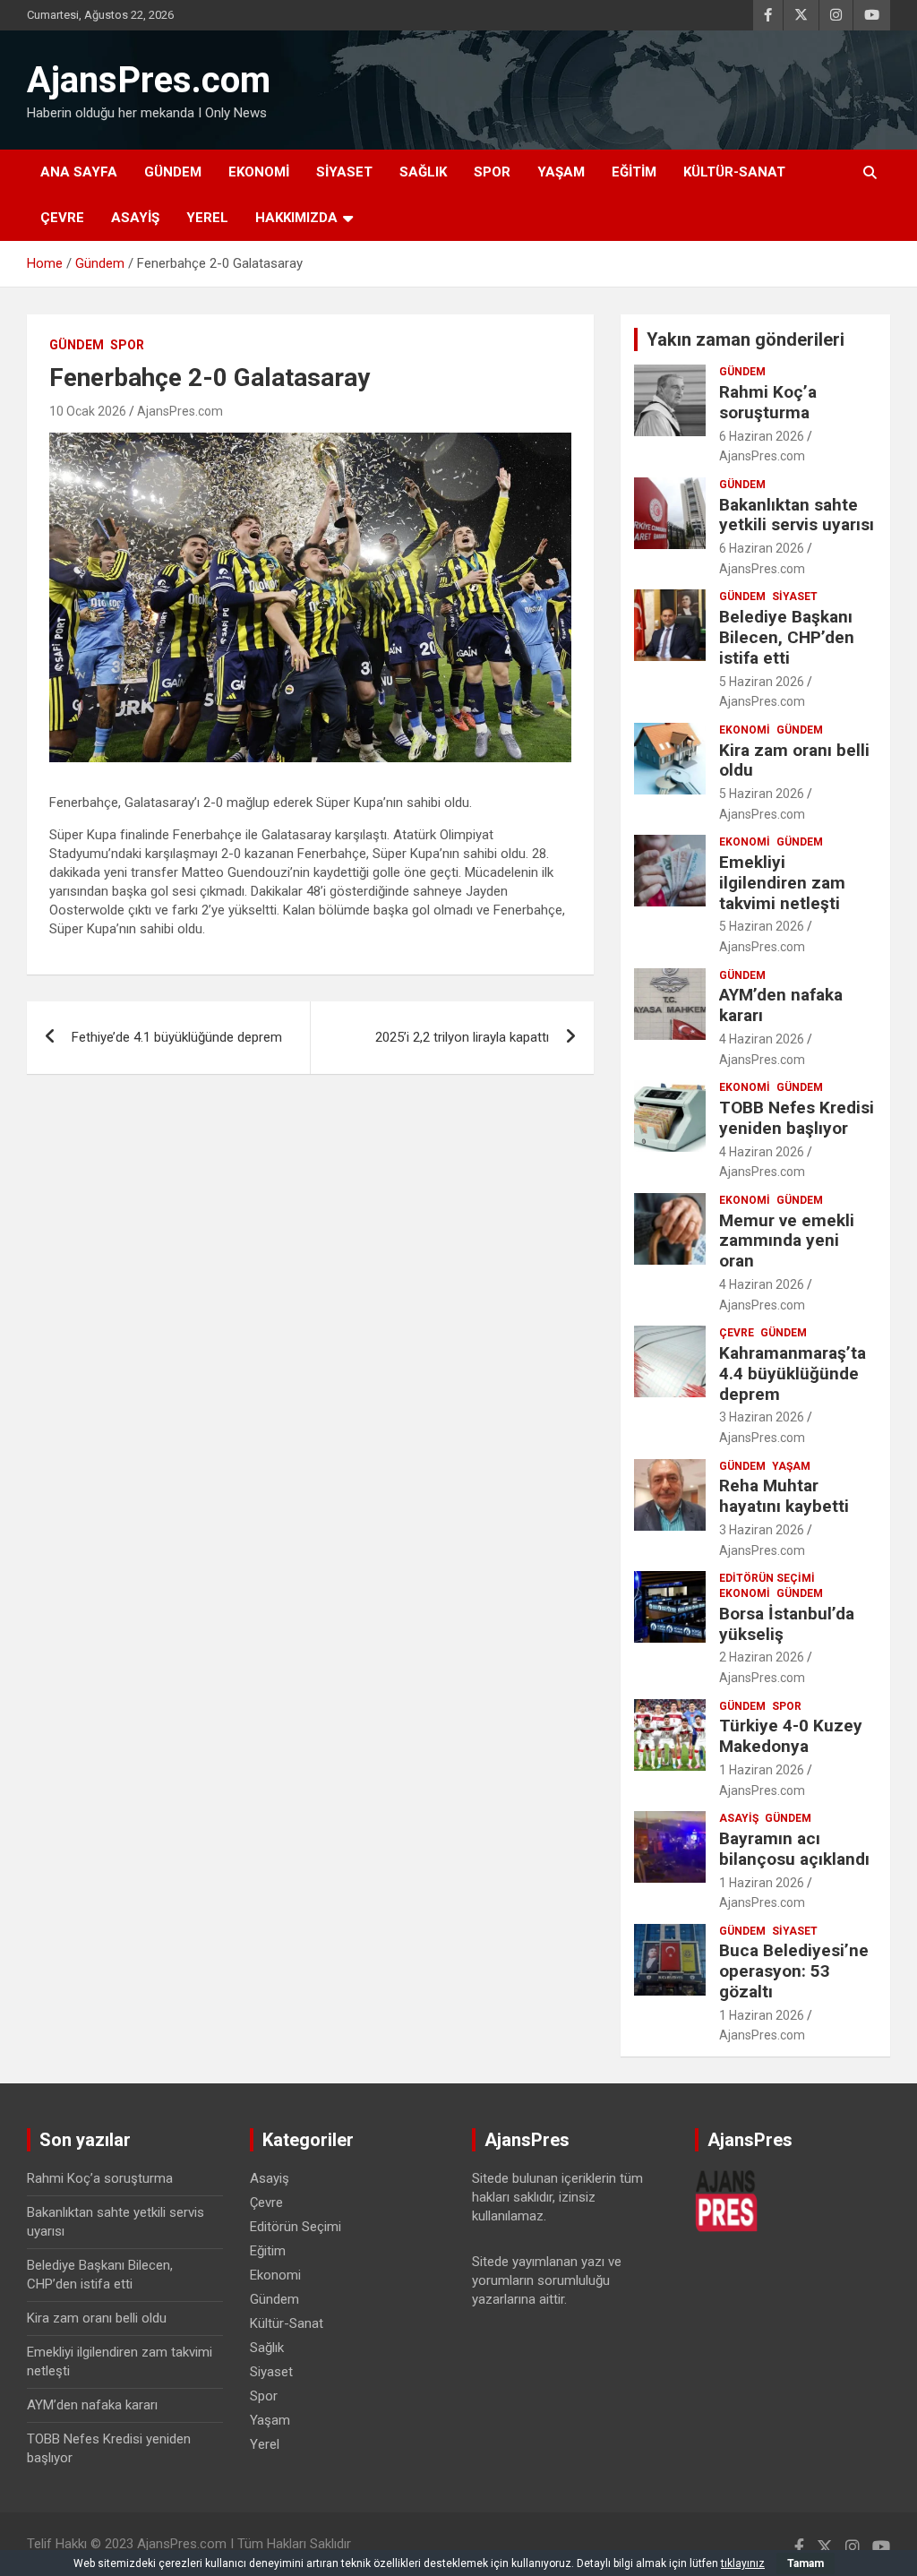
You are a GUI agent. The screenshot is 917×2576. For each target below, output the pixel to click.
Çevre (62, 218)
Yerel (207, 218)
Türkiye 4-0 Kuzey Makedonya (791, 1736)
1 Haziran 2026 (762, 1770)
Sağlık (423, 172)
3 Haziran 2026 (762, 1417)
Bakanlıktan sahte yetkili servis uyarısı (797, 515)
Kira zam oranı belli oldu (794, 760)
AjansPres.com (149, 80)
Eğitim (634, 172)
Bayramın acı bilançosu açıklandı (794, 1849)
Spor (492, 172)
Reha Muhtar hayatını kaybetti (784, 1496)
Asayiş (135, 218)
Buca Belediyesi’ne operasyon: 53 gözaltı (794, 1971)
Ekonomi (259, 172)
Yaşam (561, 172)
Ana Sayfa (79, 172)
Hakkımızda (296, 218)
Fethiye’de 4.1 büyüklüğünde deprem (177, 1037)
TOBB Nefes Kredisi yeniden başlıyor (797, 1118)
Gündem (173, 172)
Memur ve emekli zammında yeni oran (787, 1241)
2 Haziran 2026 (762, 1657)
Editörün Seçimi (767, 1578)
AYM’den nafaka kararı (781, 1005)
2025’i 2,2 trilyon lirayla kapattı (462, 1037)
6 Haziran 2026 (762, 436)
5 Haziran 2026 (762, 682)
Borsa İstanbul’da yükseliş (787, 1624)
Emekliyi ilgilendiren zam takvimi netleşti (782, 883)
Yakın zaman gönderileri (746, 339)
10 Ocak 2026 (88, 411)
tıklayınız (743, 2563)
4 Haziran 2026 (762, 1039)
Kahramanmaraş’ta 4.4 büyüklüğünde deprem (793, 1374)
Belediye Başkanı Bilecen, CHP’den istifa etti (787, 637)
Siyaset (344, 172)
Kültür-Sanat (734, 172)
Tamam (806, 2563)
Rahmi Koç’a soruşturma (768, 402)
